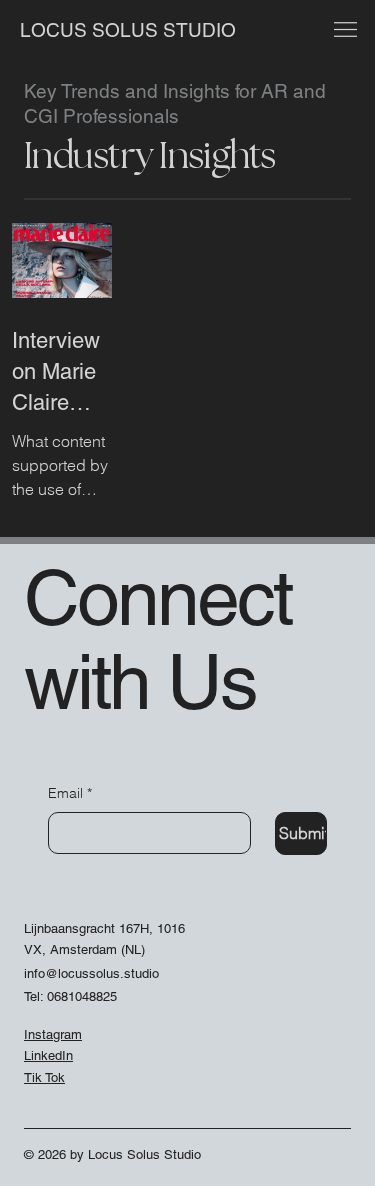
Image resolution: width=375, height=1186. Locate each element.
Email (70, 793)
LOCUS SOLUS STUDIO (130, 30)
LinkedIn (48, 1055)
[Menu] (345, 30)
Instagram (53, 1034)
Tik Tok (44, 1077)
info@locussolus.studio (91, 973)
